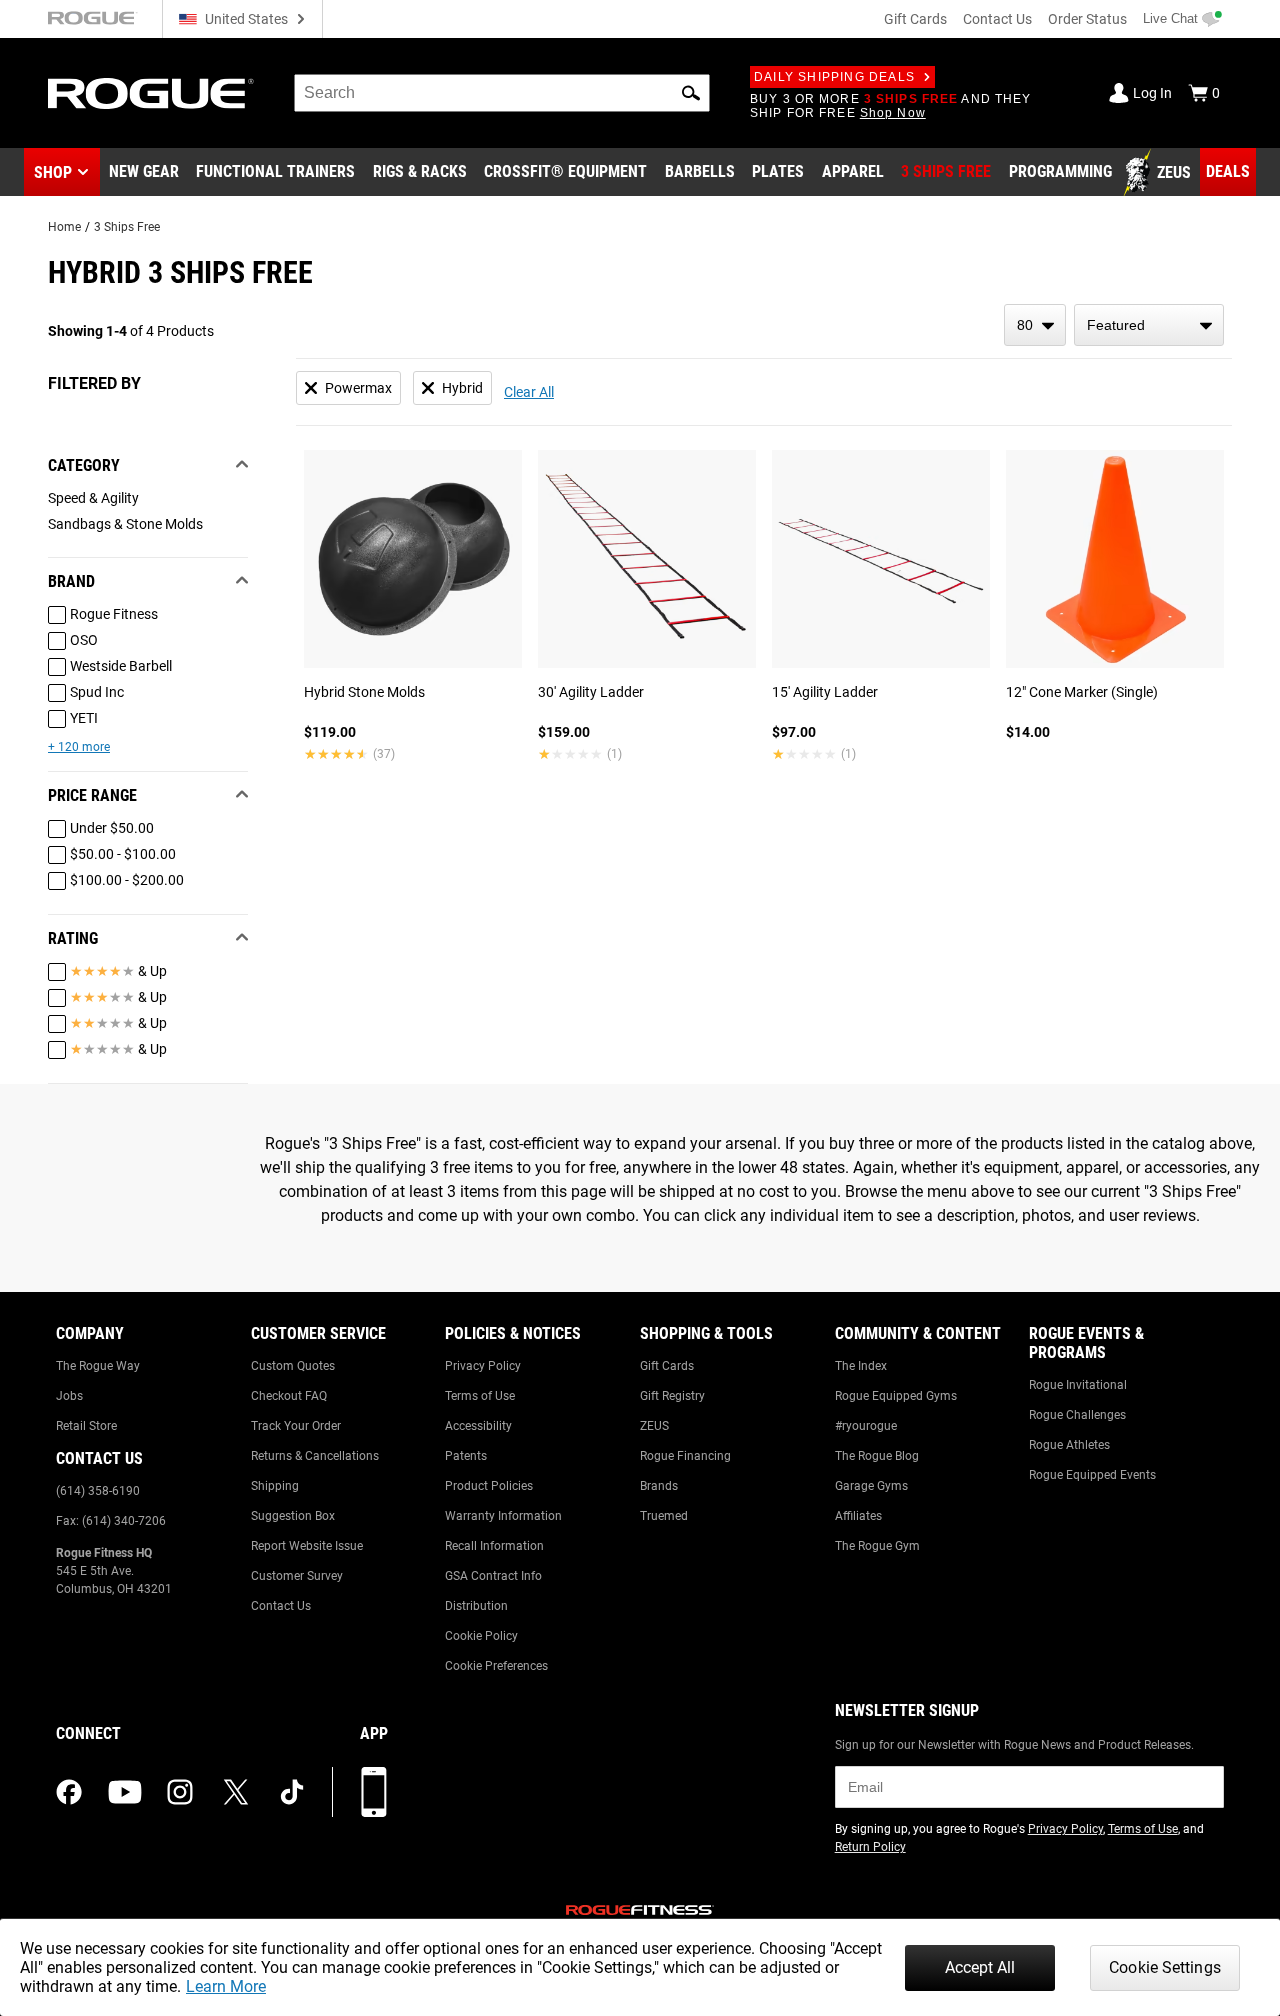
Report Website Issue (307, 1546)
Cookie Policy (481, 1636)
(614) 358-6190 (98, 1491)
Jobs (69, 1396)
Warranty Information (503, 1516)
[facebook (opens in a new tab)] (69, 1792)
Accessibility (478, 1426)
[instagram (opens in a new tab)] (180, 1792)
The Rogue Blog (877, 1456)
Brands (659, 1486)
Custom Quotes (293, 1366)
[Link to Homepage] (151, 93)
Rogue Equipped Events (1092, 1475)
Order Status (1087, 19)
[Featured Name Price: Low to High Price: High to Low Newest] (1149, 325)
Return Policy (870, 1847)
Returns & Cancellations (315, 1456)
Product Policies (489, 1486)
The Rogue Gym (877, 1546)
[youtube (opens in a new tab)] (125, 1792)
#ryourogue (866, 1426)
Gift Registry (672, 1396)
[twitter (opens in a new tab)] (236, 1792)
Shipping (275, 1486)
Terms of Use (480, 1396)
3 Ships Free (127, 227)
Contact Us (997, 19)
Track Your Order (296, 1426)
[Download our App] (374, 1792)
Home (64, 227)
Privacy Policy (483, 1366)
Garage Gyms (871, 1486)
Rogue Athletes (1069, 1445)
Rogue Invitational (1078, 1385)
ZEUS (654, 1426)
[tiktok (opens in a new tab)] (292, 1792)
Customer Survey (297, 1576)
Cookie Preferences (496, 1666)
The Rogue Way (98, 1366)
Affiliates (858, 1516)
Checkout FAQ (289, 1396)
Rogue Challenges (1077, 1415)
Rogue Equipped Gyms (896, 1396)
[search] (502, 93)
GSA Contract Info (493, 1576)
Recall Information (494, 1546)
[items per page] (1035, 325)
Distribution (476, 1606)
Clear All (529, 392)
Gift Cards (915, 19)
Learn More (226, 1986)
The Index (861, 1366)
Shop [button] (53, 172)
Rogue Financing (685, 1456)
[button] (691, 93)
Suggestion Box (293, 1516)
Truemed (664, 1516)
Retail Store (86, 1426)
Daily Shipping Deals (834, 77)
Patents (466, 1456)
